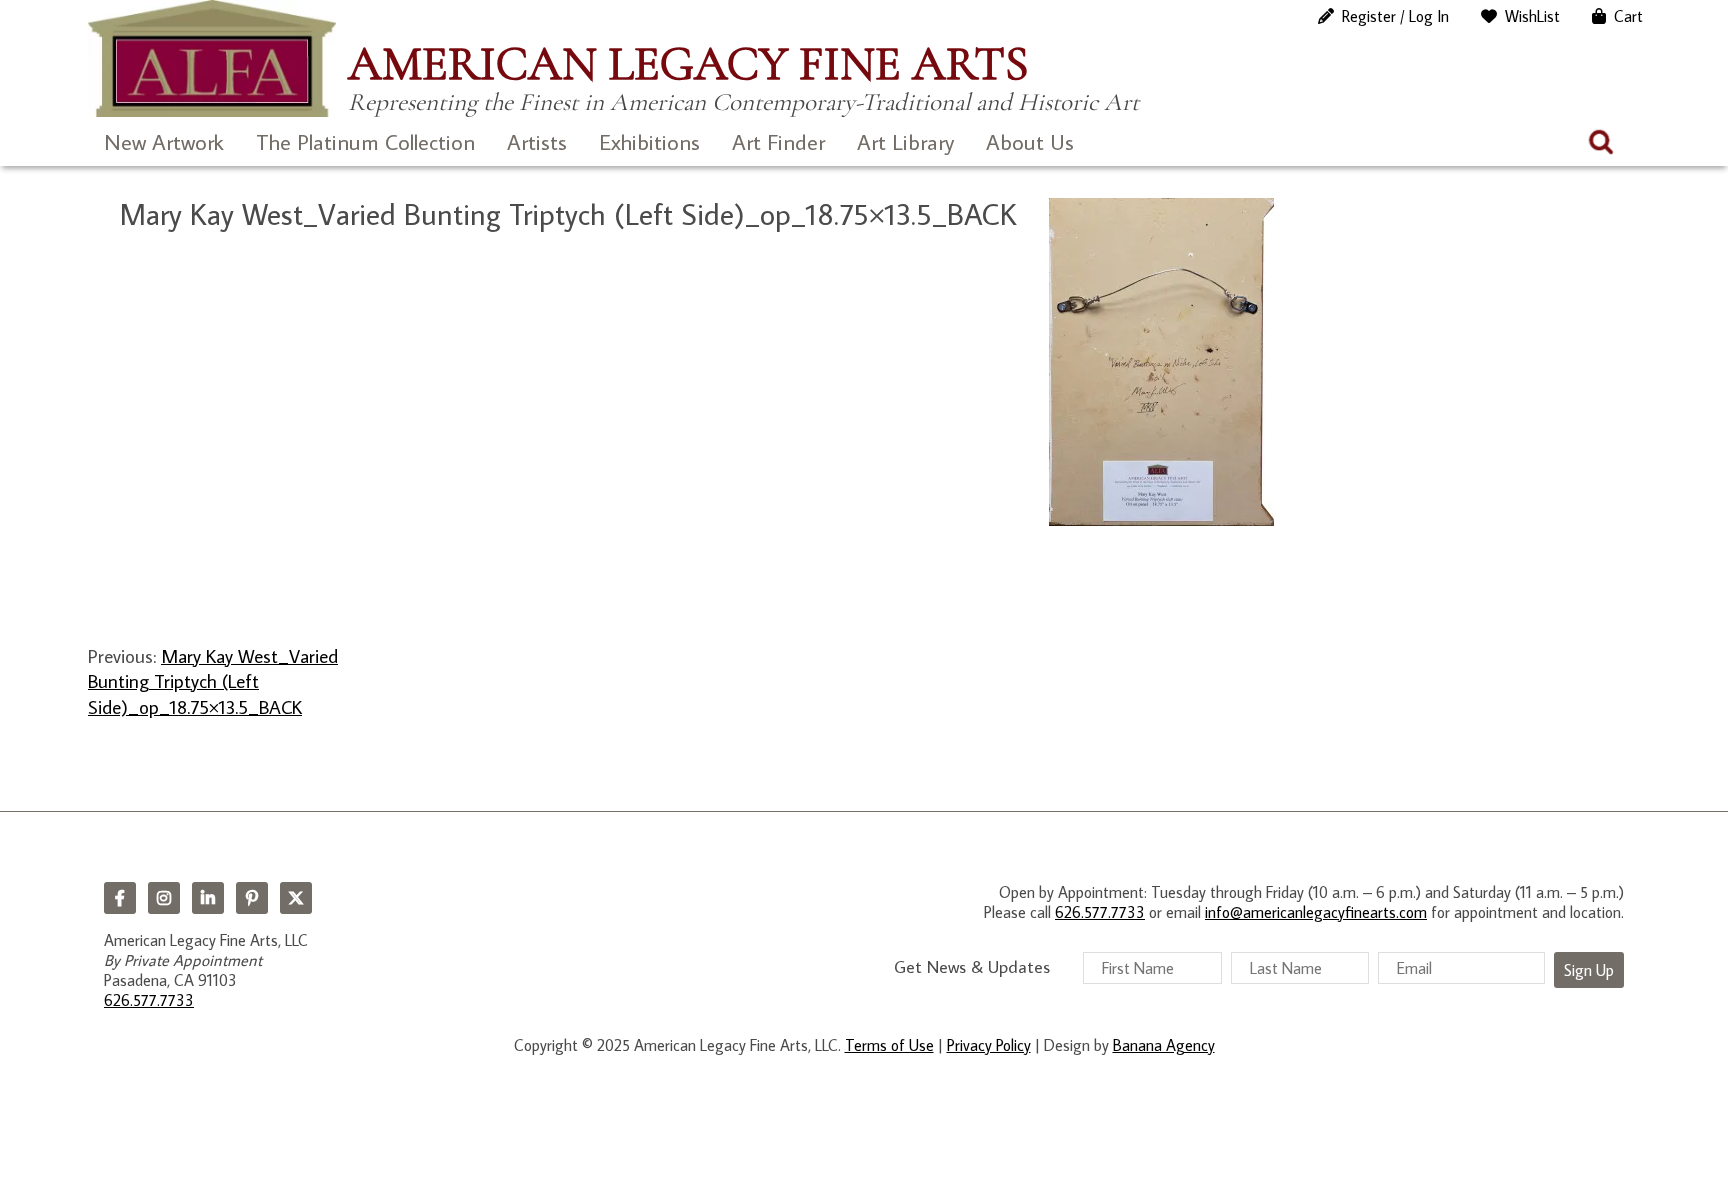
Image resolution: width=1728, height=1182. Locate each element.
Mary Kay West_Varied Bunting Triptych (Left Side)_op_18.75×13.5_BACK (213, 681)
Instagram (164, 898)
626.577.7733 (149, 1000)
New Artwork (164, 141)
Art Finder (778, 141)
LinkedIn (208, 898)
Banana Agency (1164, 1045)
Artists (537, 141)
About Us (1030, 141)
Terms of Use (889, 1045)
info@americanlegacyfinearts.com (1316, 912)
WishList (1532, 16)
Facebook (120, 898)
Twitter (296, 898)
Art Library (905, 141)
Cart (1628, 16)
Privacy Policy (989, 1045)
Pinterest (252, 898)
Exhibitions (649, 141)
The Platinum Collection (365, 141)
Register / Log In (1395, 16)
